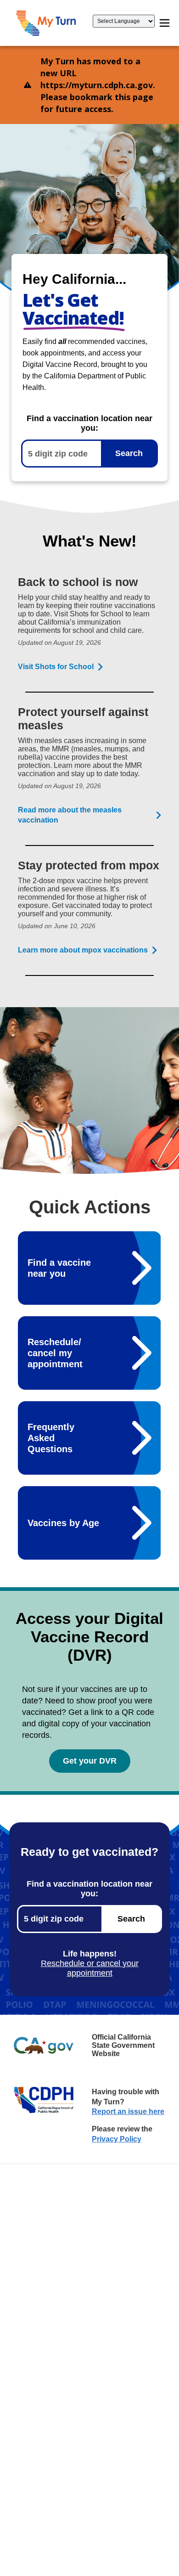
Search (129, 453)
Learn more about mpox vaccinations (83, 950)
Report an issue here (128, 2111)
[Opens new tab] (44, 2046)
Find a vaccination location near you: (89, 423)
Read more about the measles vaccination (70, 815)
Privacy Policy (117, 2139)
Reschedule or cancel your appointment (90, 1968)
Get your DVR (90, 1761)
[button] (46, 23)
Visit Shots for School (56, 667)
